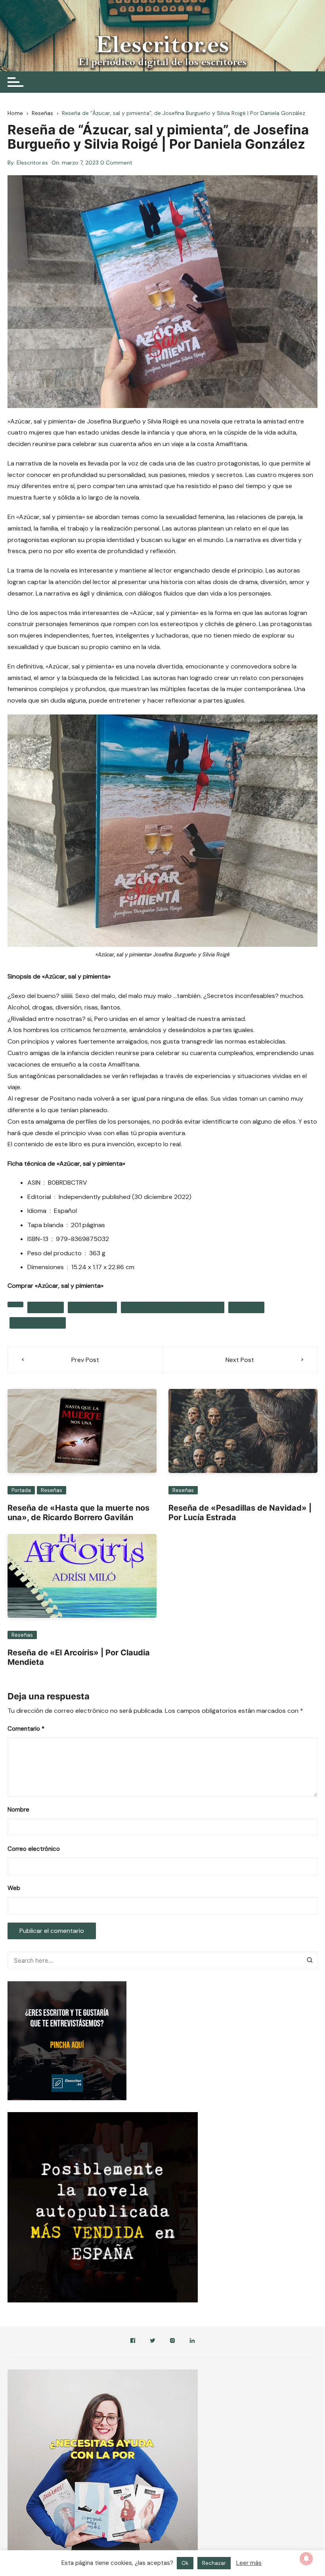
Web (14, 1888)
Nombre (18, 1810)
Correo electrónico (34, 1849)
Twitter (153, 2342)
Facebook (133, 2342)
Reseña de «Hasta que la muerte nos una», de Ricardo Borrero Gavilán (78, 1513)
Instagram (172, 2342)
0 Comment (116, 163)
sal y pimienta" (38, 1323)
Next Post (240, 1360)
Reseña (246, 1307)
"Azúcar (46, 1307)
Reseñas (52, 1490)
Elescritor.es (32, 163)
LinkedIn (192, 2342)
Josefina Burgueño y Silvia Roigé (173, 1307)
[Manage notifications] (306, 2559)
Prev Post (85, 1360)
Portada (21, 1490)
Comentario (26, 1729)
